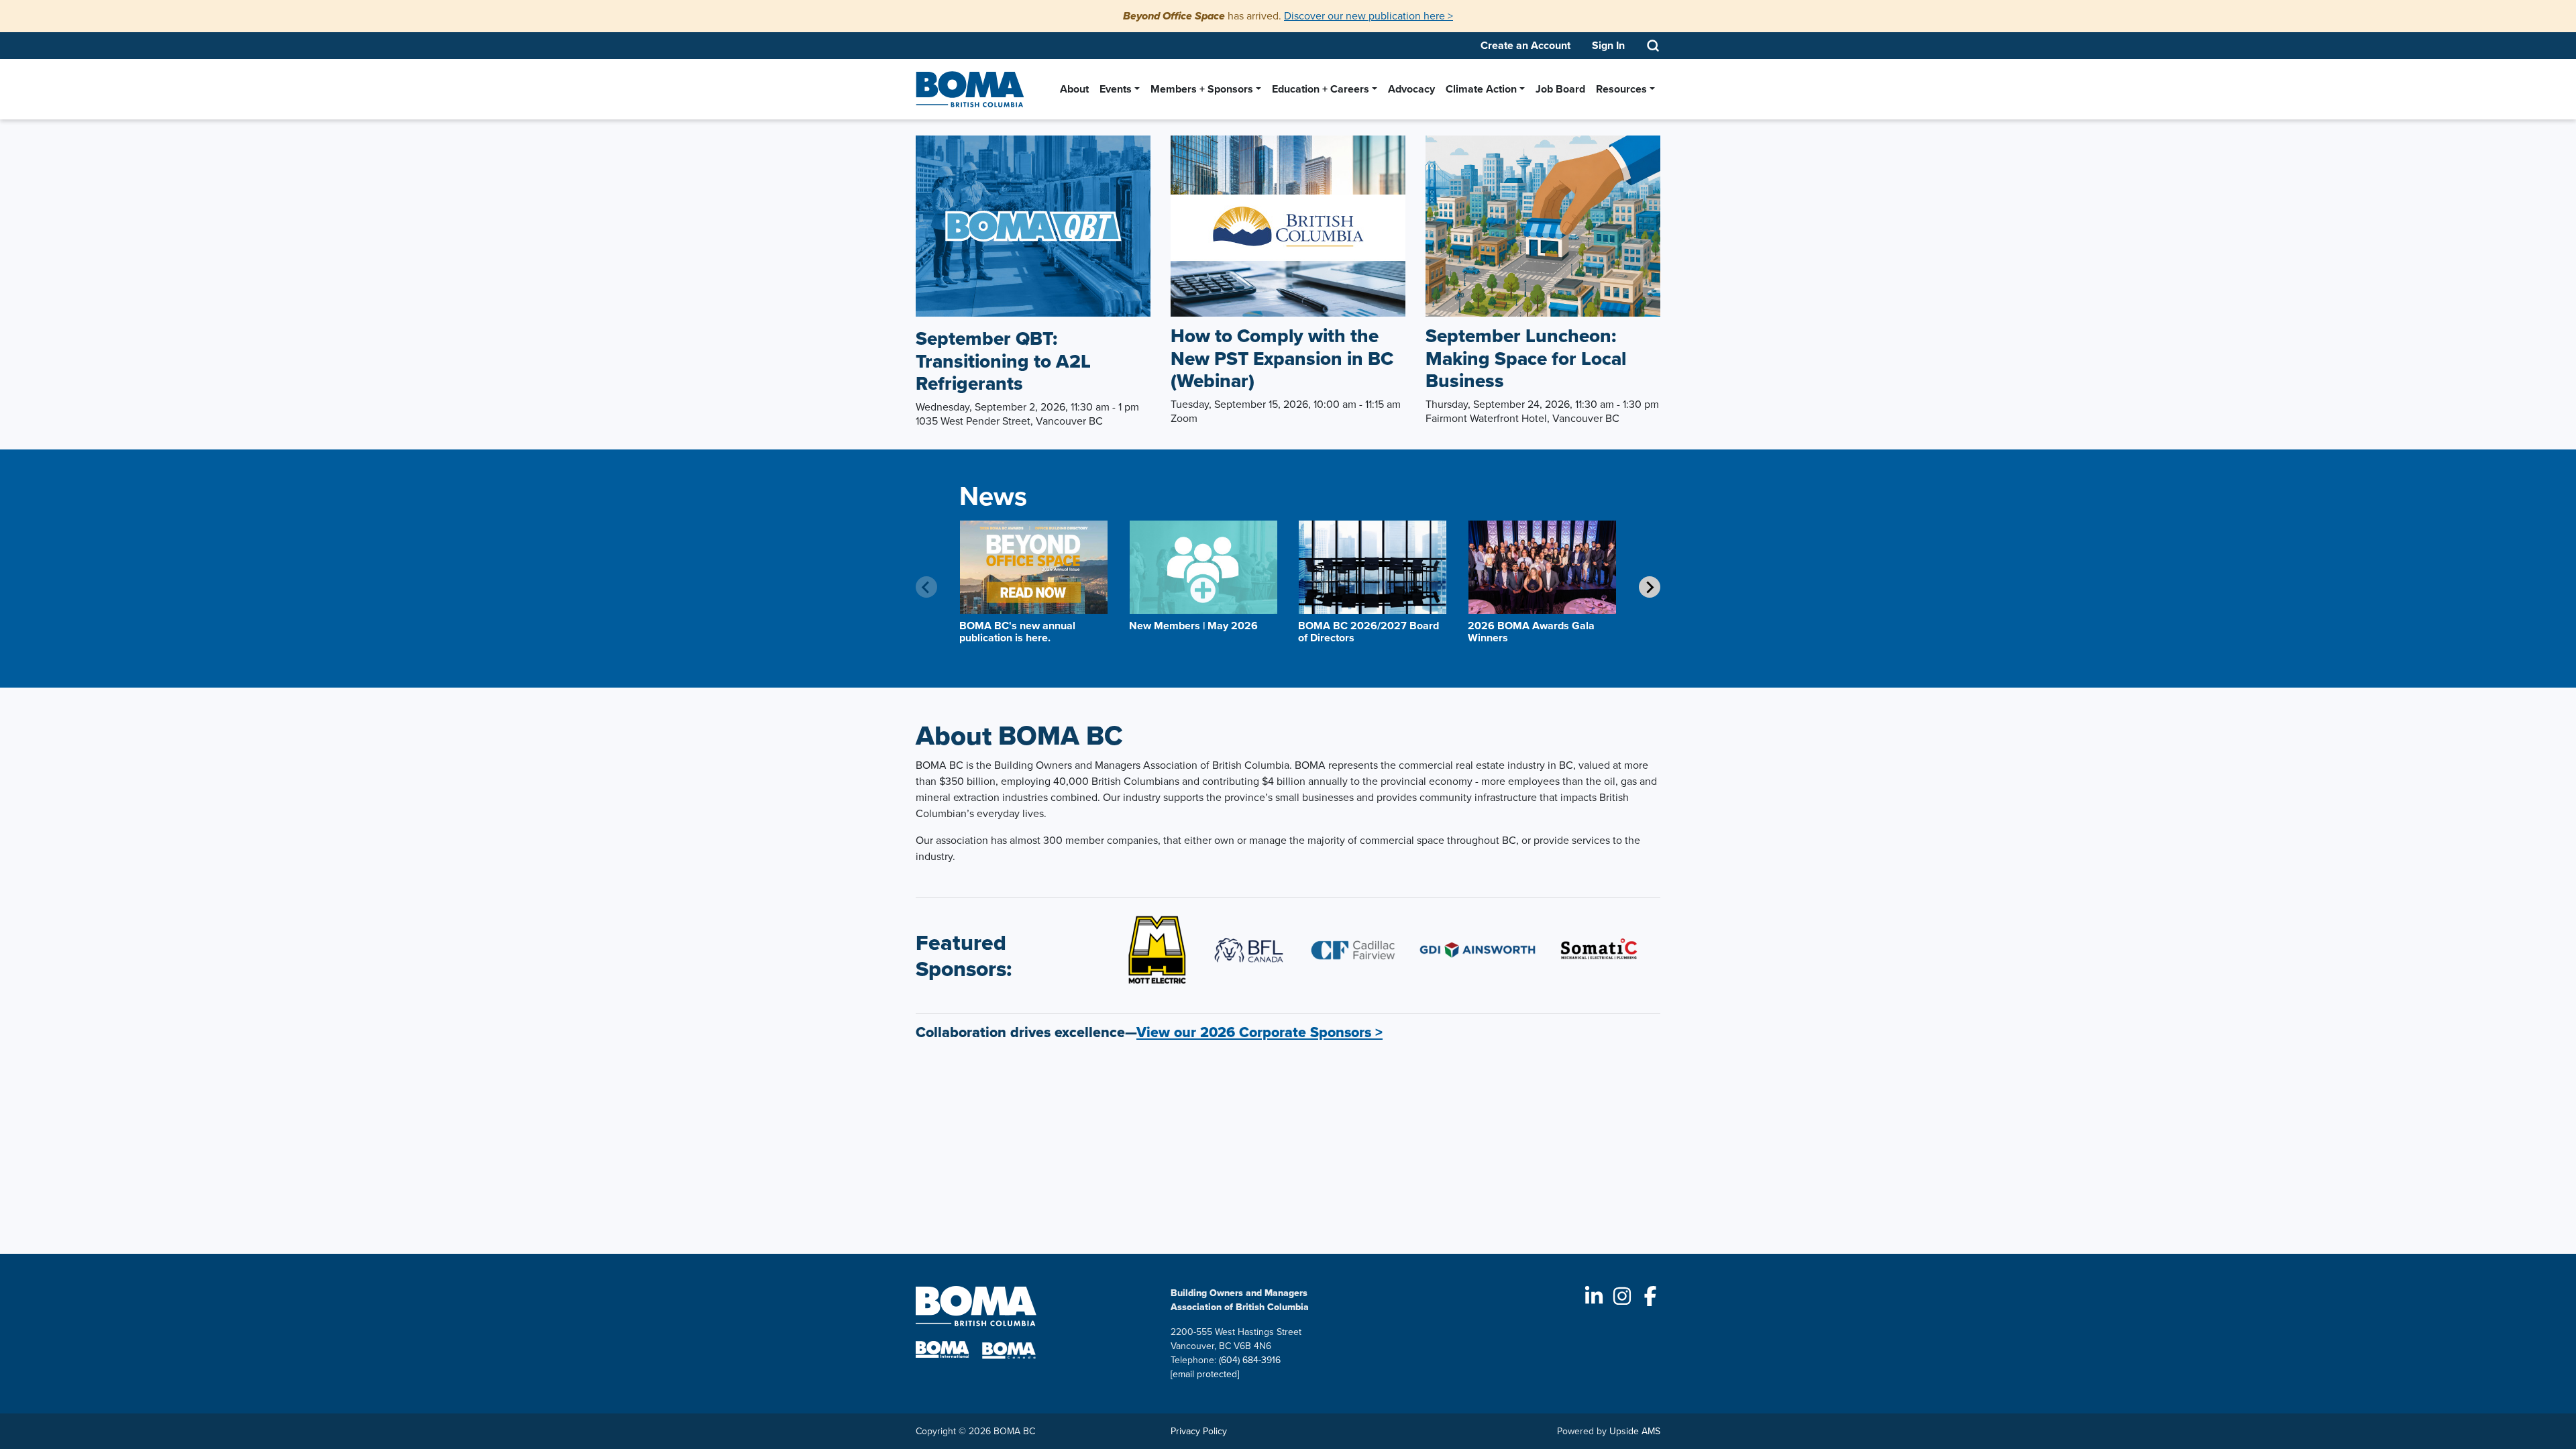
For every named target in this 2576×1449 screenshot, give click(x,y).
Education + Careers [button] (1321, 89)
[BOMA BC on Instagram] (1622, 1296)
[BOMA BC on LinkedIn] (1594, 1296)
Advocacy (1411, 89)
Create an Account (1525, 45)
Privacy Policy (1199, 1431)
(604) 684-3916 (1250, 1360)
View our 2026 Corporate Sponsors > (1259, 1032)
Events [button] (1116, 89)
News (993, 496)
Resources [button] (1621, 89)
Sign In (1608, 45)
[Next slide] (1650, 587)
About (1074, 89)
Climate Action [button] (1481, 89)
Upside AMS (1635, 1431)
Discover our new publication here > (1368, 16)
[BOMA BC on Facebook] (1650, 1296)
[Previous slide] (926, 587)
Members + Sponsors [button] (1202, 89)
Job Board (1560, 89)
